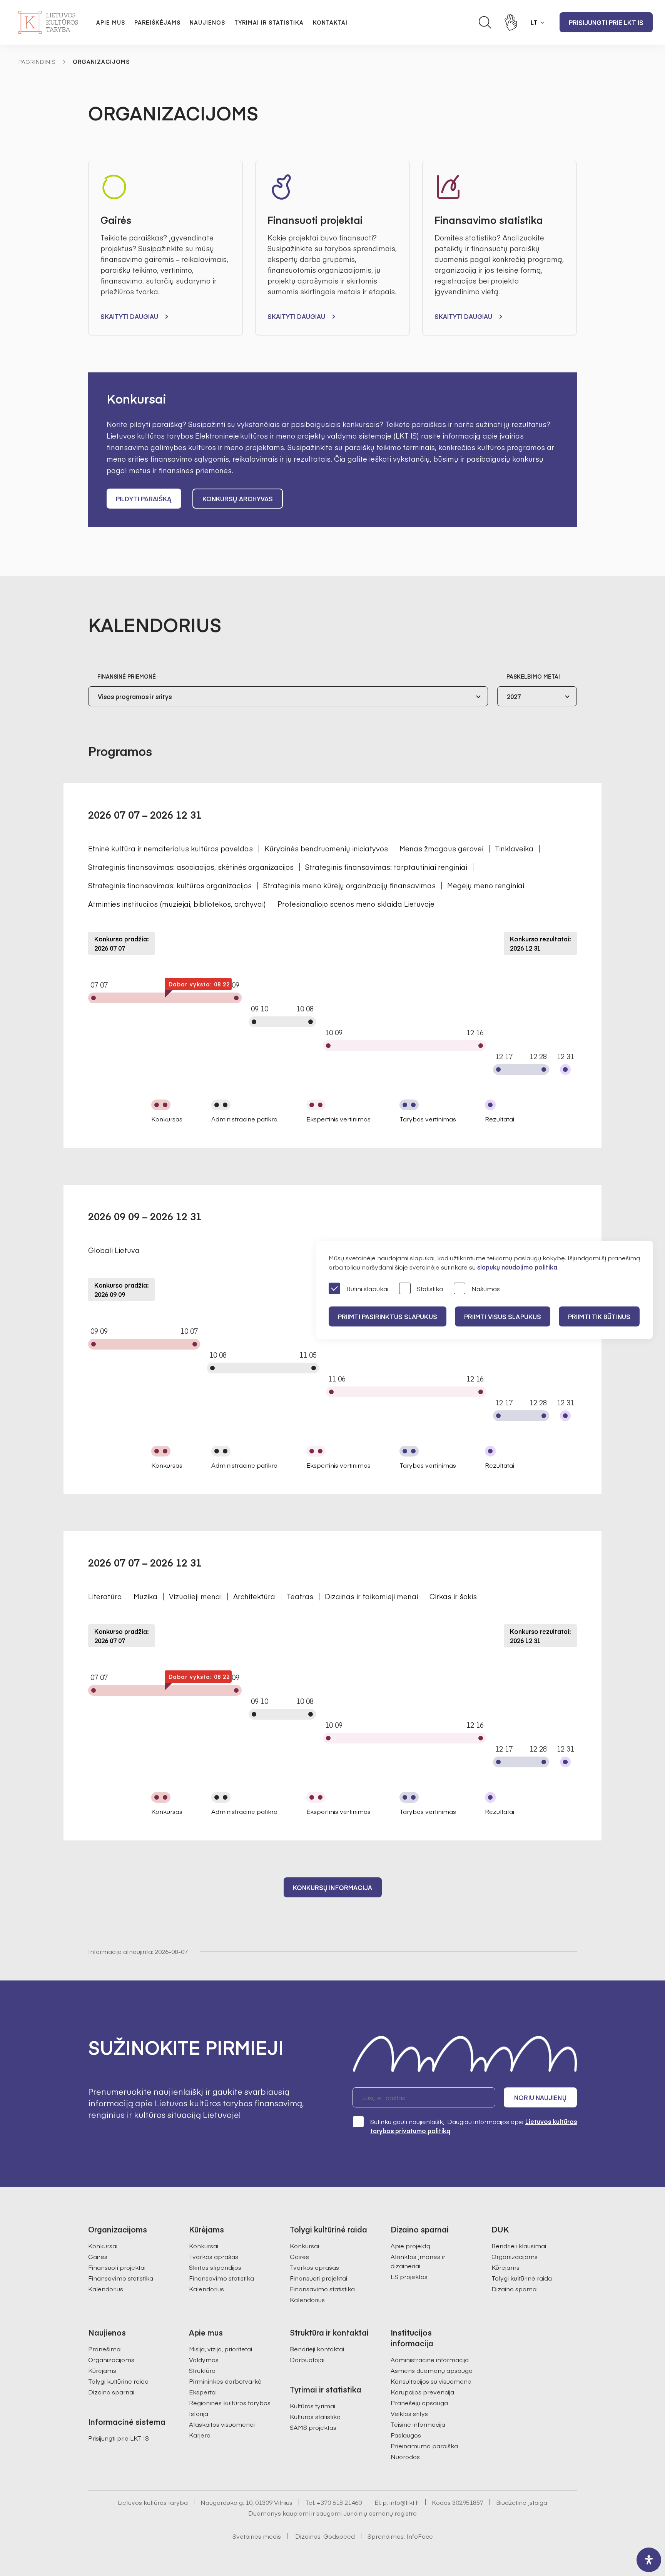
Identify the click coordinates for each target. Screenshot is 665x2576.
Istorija (199, 2413)
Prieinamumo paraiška (424, 2446)
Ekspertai (203, 2392)
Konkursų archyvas (238, 499)
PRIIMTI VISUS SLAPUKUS (503, 1316)
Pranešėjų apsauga (419, 2402)
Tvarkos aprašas (214, 2256)
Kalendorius (106, 2289)
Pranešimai (105, 2349)
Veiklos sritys (409, 2413)
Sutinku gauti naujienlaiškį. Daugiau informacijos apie (474, 2126)
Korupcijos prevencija (422, 2392)
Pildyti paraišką (144, 499)
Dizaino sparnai (515, 2289)
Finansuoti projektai (117, 2267)
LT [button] (534, 22)
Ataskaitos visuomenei (222, 2424)
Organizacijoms (515, 2256)
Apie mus (111, 22)
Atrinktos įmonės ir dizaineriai (418, 2261)
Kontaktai (330, 22)
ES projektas (409, 2276)
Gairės (98, 2256)
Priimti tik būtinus (599, 1316)
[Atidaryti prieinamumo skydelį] (649, 2560)
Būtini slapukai (367, 1288)
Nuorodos (405, 2456)
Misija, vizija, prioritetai (221, 2349)
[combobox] (288, 696)
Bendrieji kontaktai (317, 2349)
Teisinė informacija (418, 2424)
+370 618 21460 (339, 2502)
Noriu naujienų (540, 2097)
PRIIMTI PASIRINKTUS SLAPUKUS (388, 1316)
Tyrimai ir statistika (269, 22)
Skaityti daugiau (129, 316)
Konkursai (103, 2246)
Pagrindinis (37, 62)
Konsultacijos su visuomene (431, 2381)
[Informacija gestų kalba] (511, 22)
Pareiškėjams (157, 22)
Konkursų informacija (333, 1887)
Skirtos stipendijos (215, 2267)
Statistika (430, 1288)
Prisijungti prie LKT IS (606, 22)
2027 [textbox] (514, 696)
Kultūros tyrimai (312, 2406)
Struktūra (202, 2370)
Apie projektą (410, 2246)
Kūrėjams (505, 2267)
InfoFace (420, 2536)
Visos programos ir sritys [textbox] (135, 696)
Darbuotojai (307, 2359)
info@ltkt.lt (404, 2502)
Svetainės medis (257, 2536)
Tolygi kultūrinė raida (522, 2278)
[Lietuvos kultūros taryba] (48, 22)
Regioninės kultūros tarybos (230, 2402)
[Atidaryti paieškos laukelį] (485, 22)
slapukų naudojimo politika (517, 1267)
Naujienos (207, 22)
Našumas (486, 1288)
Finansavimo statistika (121, 2278)
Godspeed (339, 2536)
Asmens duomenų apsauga (432, 2370)
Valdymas (204, 2359)
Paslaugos (406, 2435)
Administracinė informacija (430, 2359)
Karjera (200, 2435)
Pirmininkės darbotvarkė (225, 2381)
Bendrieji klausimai (519, 2246)
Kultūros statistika (315, 2416)
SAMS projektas (313, 2427)
